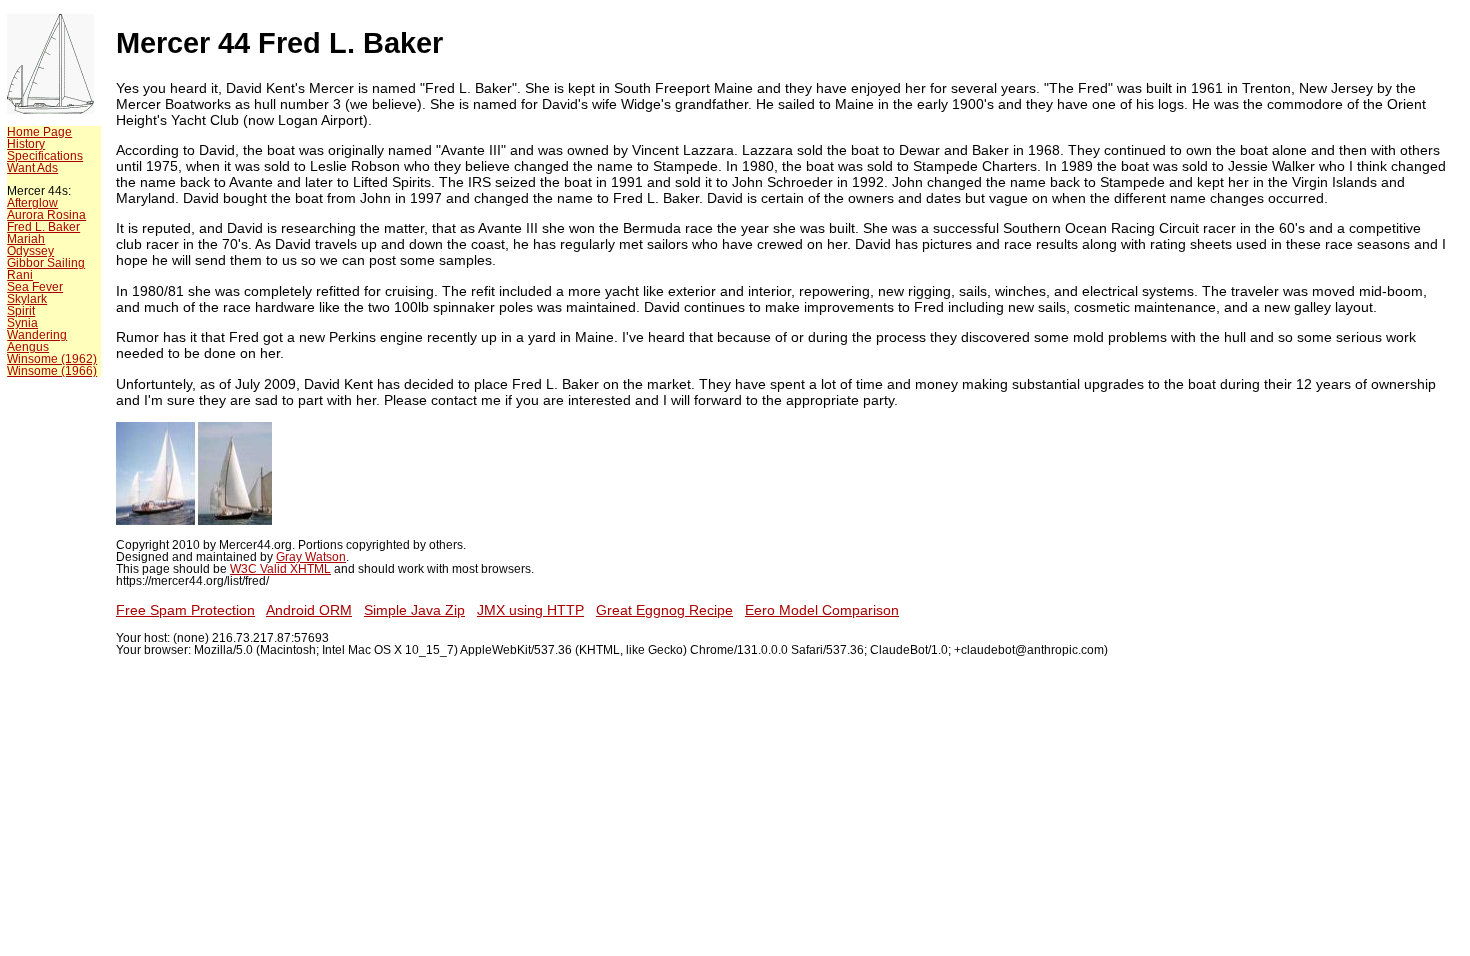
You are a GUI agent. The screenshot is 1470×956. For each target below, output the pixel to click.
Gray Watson (311, 557)
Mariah (26, 239)
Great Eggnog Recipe (664, 610)
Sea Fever (35, 287)
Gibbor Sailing (46, 263)
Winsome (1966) (52, 371)
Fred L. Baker (43, 227)
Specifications (45, 156)
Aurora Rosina (46, 215)
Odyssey (30, 251)
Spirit (21, 311)
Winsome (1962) (52, 359)
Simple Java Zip (414, 610)
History (26, 144)
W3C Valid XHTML (280, 569)
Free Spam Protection (185, 610)
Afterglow (32, 203)
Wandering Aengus (37, 341)
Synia (22, 323)
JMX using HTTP (530, 610)
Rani (20, 275)
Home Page (39, 132)
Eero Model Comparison (822, 610)
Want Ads (32, 168)
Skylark (27, 299)
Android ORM (309, 610)
